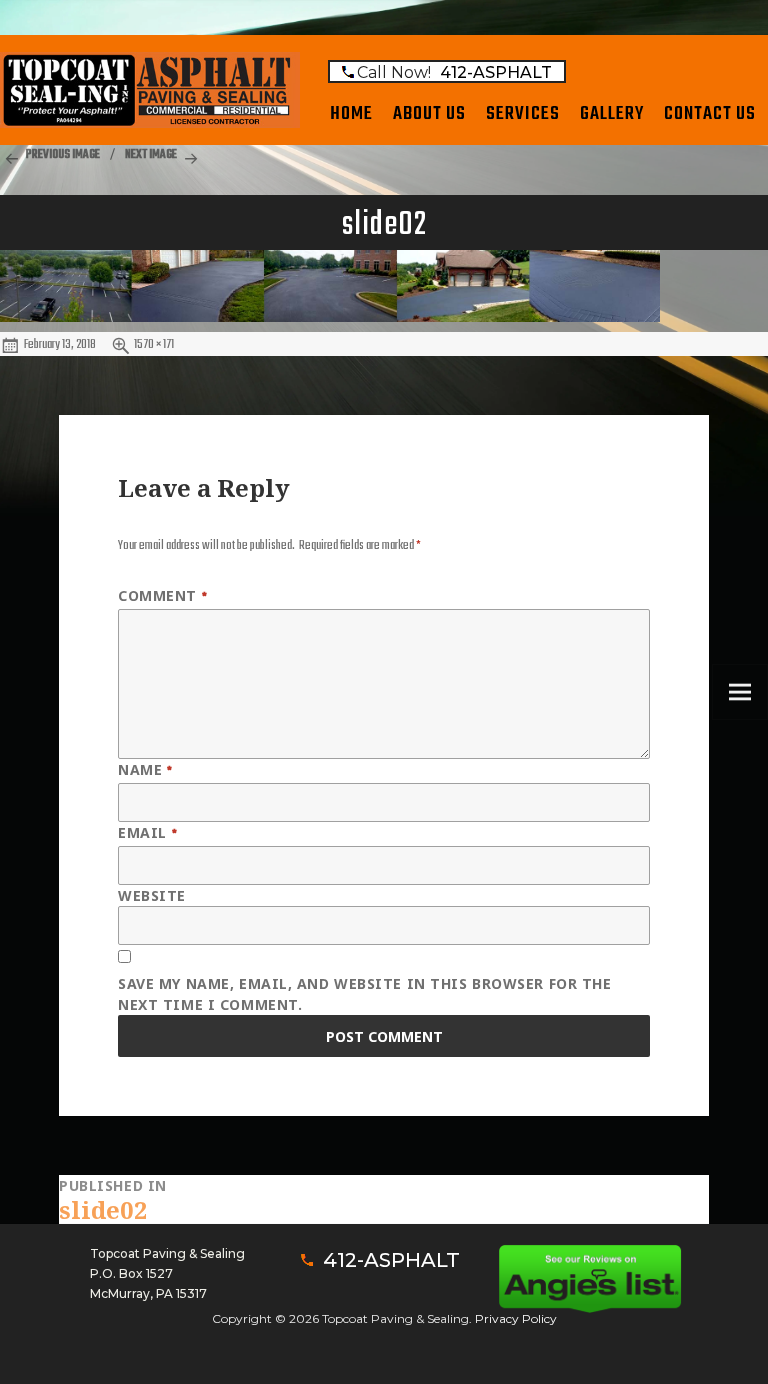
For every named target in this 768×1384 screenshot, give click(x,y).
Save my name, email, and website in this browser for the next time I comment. (364, 994)
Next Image (151, 155)
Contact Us (710, 114)
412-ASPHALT (391, 1260)
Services (523, 114)
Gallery (612, 114)
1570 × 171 (154, 345)
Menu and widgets (740, 719)
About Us (429, 114)
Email (147, 834)
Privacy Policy (516, 1318)
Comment (162, 597)
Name (145, 771)
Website (152, 895)
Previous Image (63, 155)
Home (351, 114)
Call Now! (454, 72)
